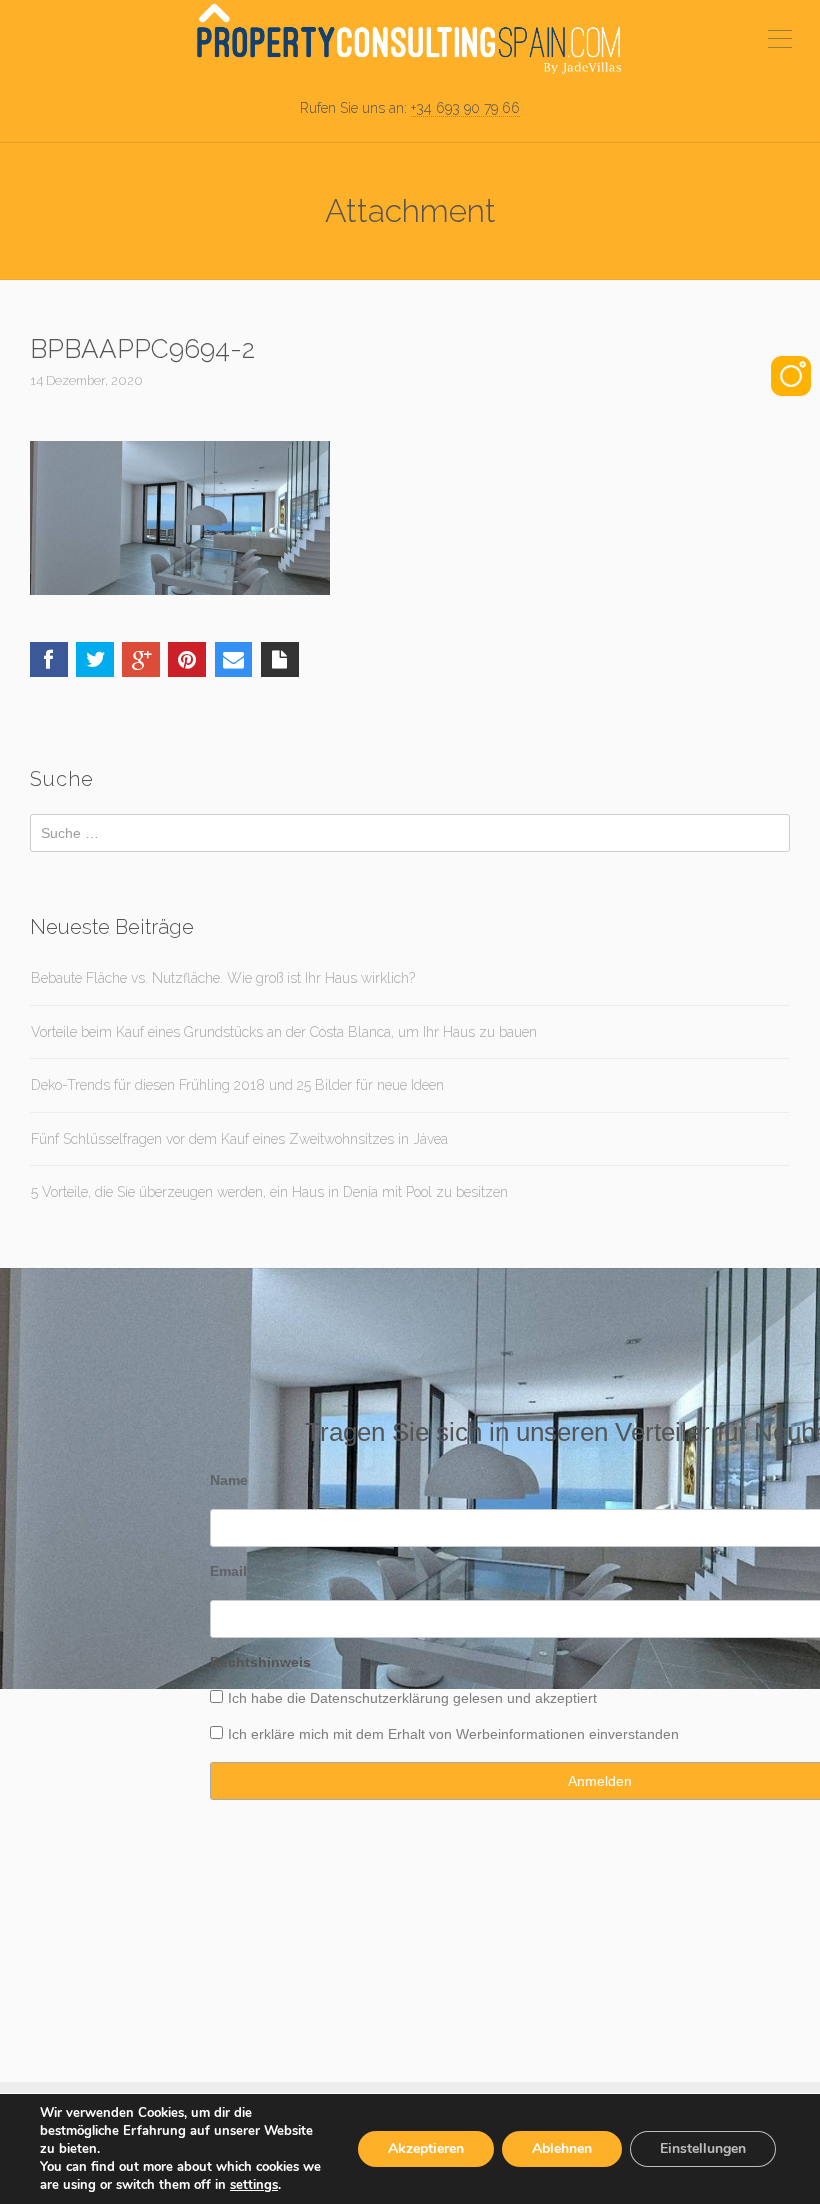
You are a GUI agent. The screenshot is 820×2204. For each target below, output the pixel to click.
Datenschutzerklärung (379, 1698)
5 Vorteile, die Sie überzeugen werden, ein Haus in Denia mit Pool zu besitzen (269, 1192)
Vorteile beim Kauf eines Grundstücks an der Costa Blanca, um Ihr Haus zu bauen (284, 1032)
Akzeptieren (426, 2148)
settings (254, 2185)
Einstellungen (703, 2148)
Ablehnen (562, 2148)
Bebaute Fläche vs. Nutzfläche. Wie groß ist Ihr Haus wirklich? (223, 978)
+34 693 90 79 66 (465, 108)
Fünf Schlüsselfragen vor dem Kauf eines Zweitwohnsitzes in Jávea (239, 1139)
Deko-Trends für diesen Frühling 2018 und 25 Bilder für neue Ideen (237, 1085)
